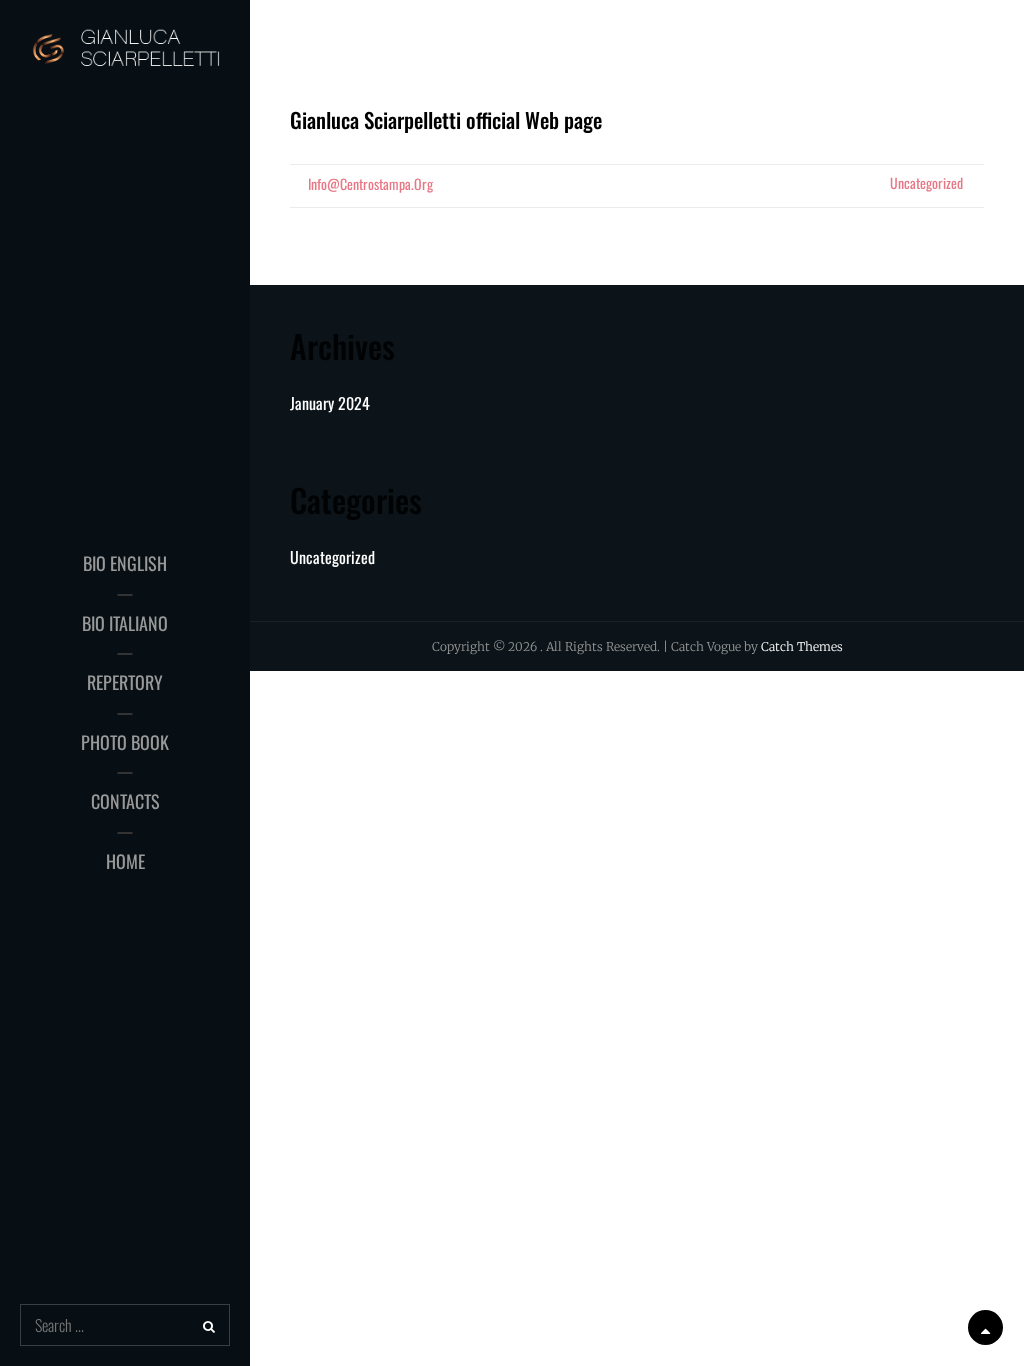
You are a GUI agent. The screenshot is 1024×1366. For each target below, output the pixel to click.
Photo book (125, 742)
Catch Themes (802, 646)
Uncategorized (926, 182)
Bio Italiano (125, 623)
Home (125, 861)
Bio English (125, 563)
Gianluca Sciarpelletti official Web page (446, 119)
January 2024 (330, 403)
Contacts (125, 801)
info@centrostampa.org (370, 183)
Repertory (125, 682)
